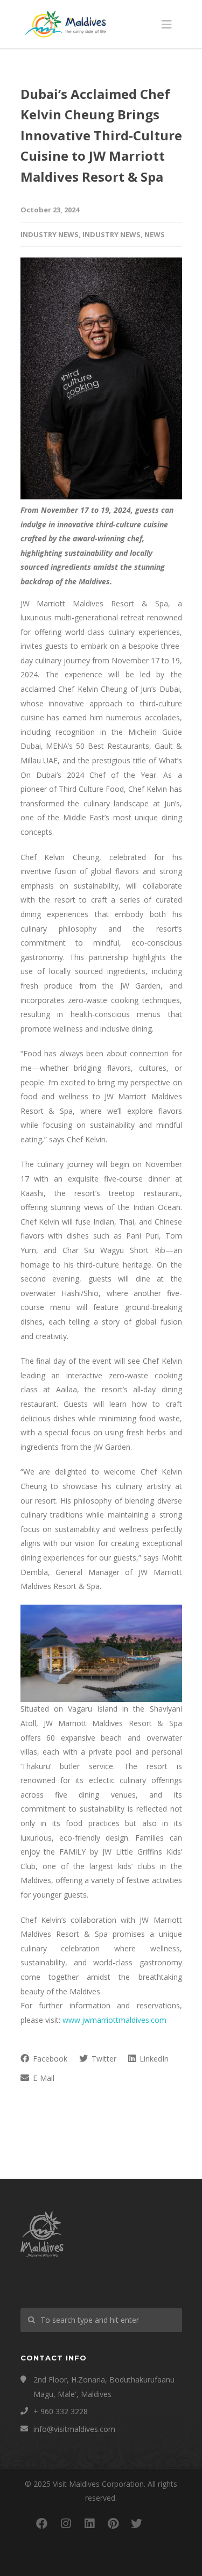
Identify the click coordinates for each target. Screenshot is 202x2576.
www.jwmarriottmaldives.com (114, 2020)
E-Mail (43, 2078)
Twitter (103, 2059)
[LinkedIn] (89, 2523)
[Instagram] (66, 2523)
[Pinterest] (113, 2523)
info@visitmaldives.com (74, 2429)
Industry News (50, 234)
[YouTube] (161, 2523)
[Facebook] (42, 2523)
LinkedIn (153, 2059)
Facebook (49, 2059)
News (155, 234)
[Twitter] (137, 2523)
